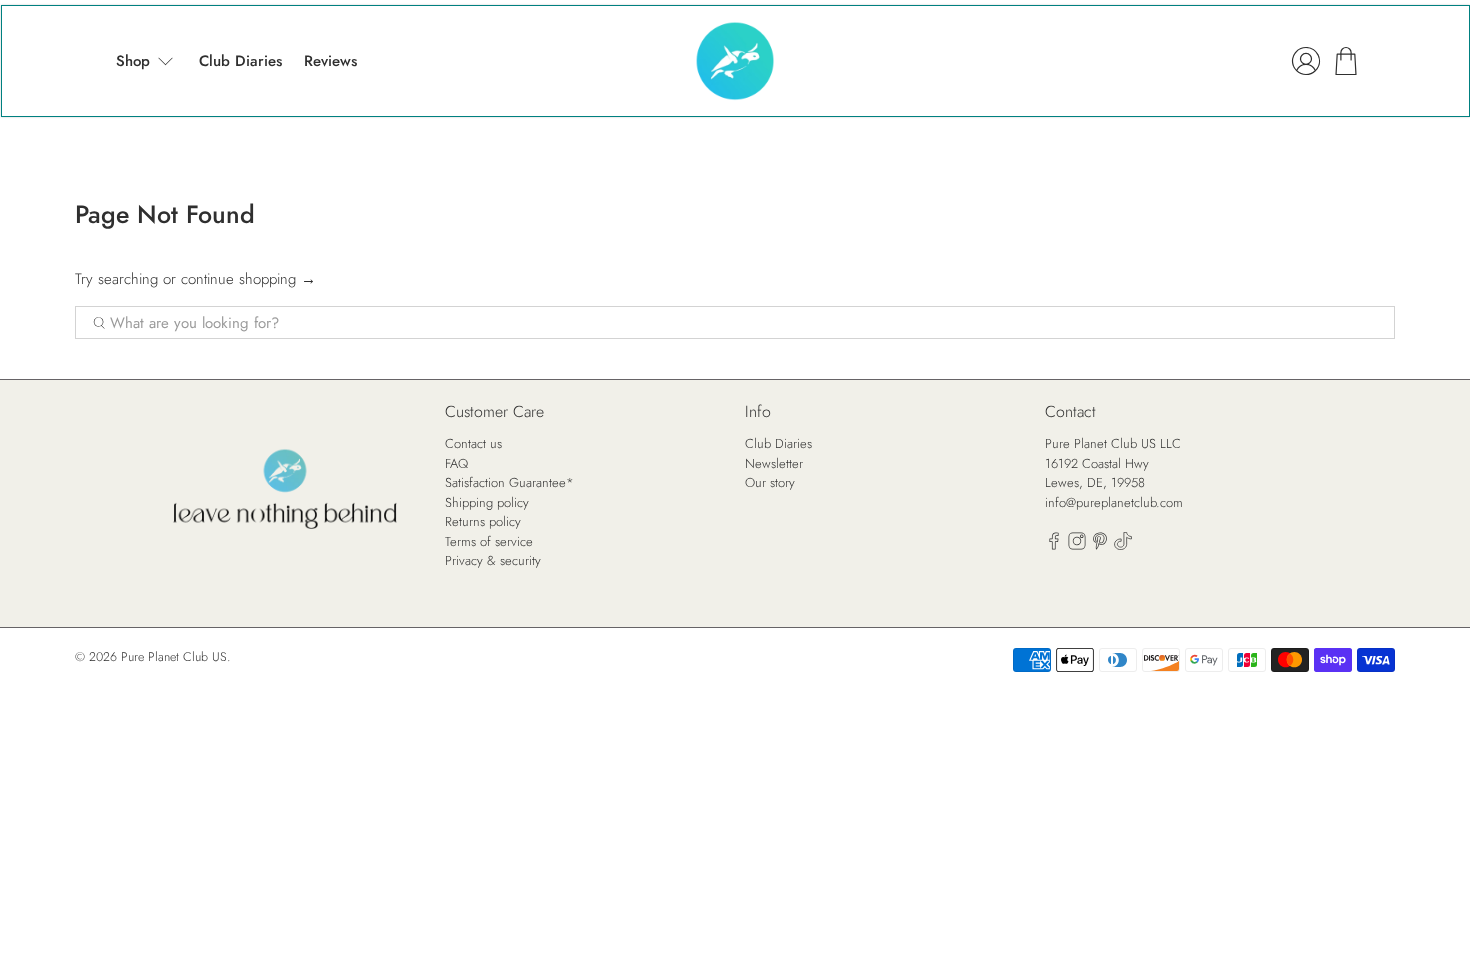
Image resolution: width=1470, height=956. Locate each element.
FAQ (456, 463)
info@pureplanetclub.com (1114, 502)
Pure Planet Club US (174, 657)
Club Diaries (240, 61)
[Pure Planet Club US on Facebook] (1054, 545)
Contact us (473, 443)
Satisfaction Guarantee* (509, 482)
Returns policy (483, 521)
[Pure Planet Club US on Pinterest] (1100, 545)
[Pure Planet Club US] (735, 61)
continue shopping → (248, 279)
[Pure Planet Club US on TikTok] (1123, 545)
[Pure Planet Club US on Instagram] (1077, 545)
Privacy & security (493, 560)
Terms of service (489, 541)
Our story (770, 482)
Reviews (330, 61)
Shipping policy (487, 502)
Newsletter (774, 463)
